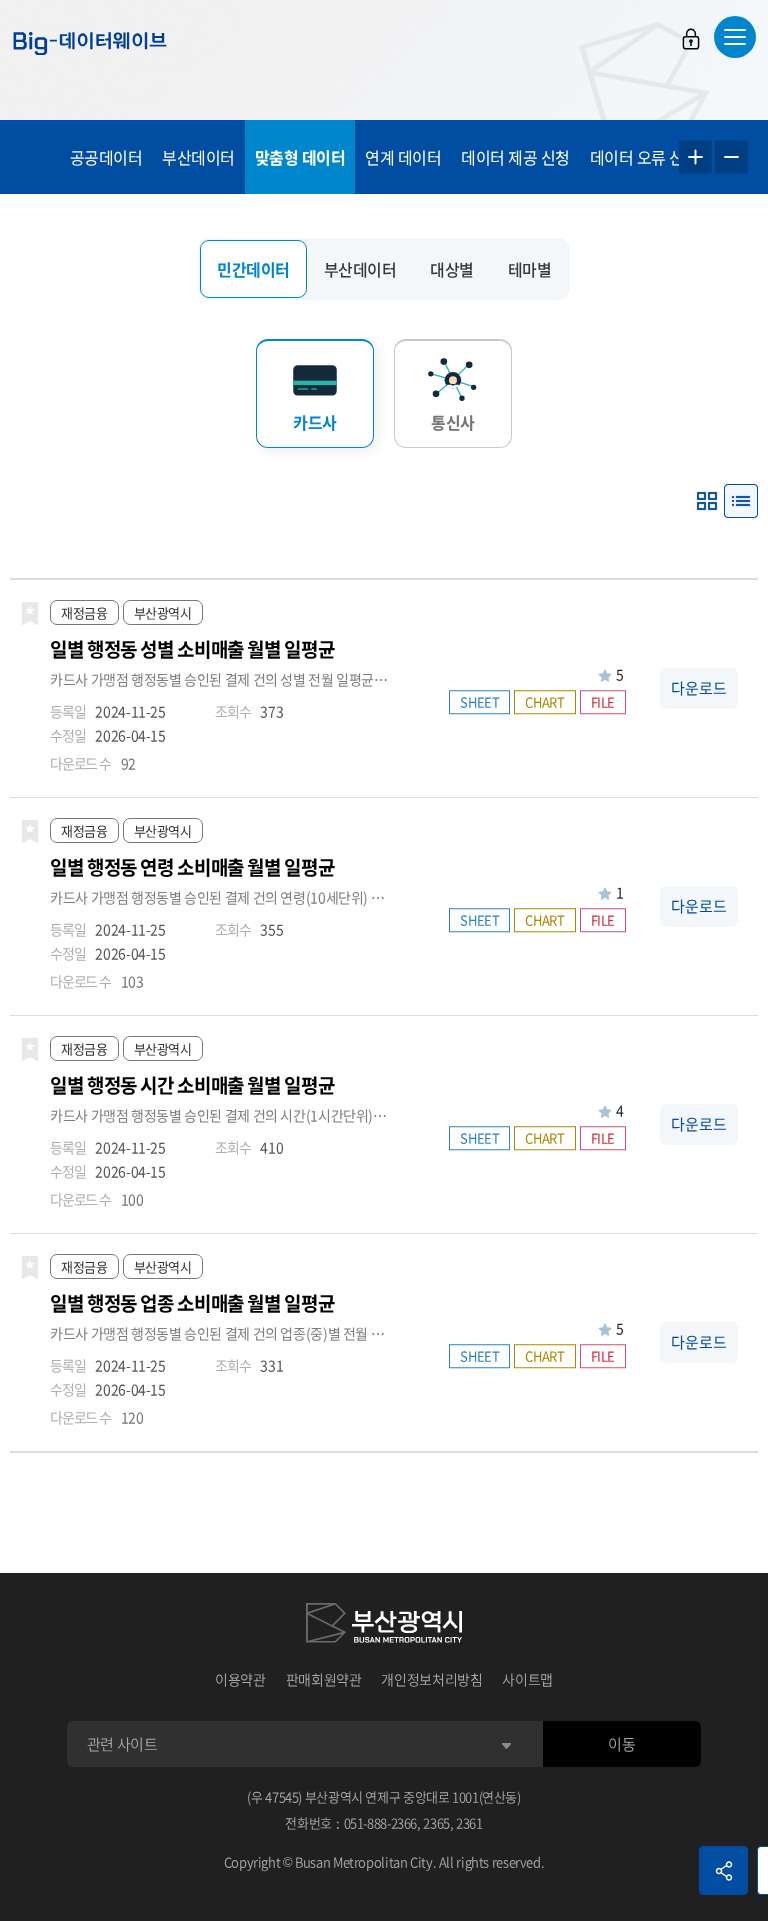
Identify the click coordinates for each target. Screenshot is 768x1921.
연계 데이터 (403, 157)
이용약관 (240, 1679)
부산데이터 (198, 157)
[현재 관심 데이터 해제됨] (30, 614)
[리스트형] (741, 501)
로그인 (691, 39)
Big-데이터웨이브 (90, 43)
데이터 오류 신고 (644, 157)
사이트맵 (527, 1679)
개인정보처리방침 (431, 1679)
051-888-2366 (381, 1822)
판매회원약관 (324, 1679)
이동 (621, 1744)
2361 (469, 1822)
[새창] (384, 1626)
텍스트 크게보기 (695, 157)
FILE (603, 702)
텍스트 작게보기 (731, 157)
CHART (544, 702)
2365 (436, 1822)
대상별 (452, 269)
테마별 (530, 269)
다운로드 (699, 688)
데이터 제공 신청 (515, 157)
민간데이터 (253, 269)
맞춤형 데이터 (300, 157)
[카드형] (707, 501)
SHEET (479, 702)
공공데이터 (106, 157)
